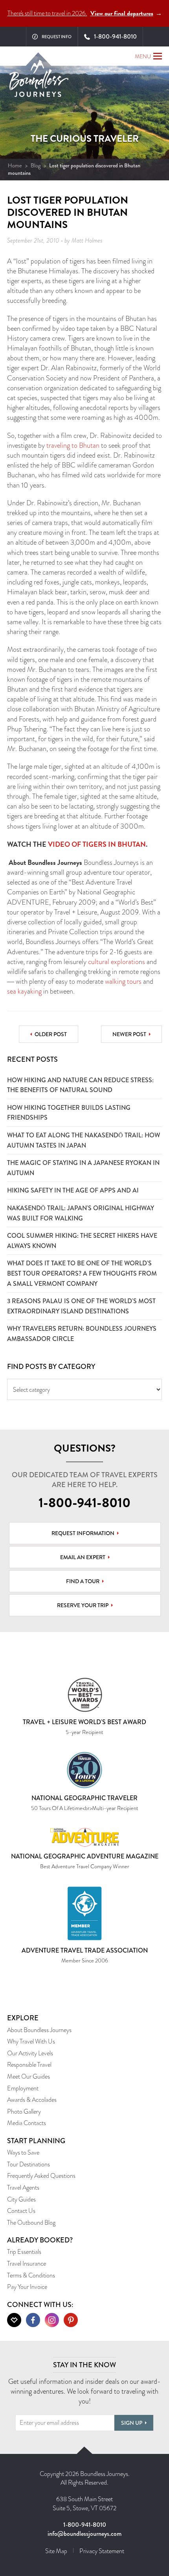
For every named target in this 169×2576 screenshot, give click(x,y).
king (36, 991)
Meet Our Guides (28, 2076)
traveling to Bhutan (73, 445)
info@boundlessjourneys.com (84, 2534)
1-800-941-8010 (84, 1503)
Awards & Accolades (32, 2100)
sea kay (17, 991)
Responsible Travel (29, 2065)
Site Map (56, 2551)
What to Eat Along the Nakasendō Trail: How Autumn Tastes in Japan (84, 1140)
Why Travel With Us (31, 2041)
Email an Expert (83, 1557)
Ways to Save (23, 2152)
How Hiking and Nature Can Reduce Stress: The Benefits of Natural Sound (80, 1085)
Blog (36, 165)
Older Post (51, 1034)
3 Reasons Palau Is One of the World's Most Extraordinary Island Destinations (81, 1306)
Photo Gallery (24, 2111)
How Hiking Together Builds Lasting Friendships (69, 1113)
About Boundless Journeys (39, 2030)
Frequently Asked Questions (41, 2176)
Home (15, 165)
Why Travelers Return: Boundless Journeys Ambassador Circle (82, 1334)
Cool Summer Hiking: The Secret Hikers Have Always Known (82, 1241)
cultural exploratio (113, 962)
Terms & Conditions (31, 2275)
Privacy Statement (102, 2551)
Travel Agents (23, 2187)
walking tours (123, 981)
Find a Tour (83, 1581)
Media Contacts (27, 2123)
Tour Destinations (28, 2164)
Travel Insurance (27, 2264)
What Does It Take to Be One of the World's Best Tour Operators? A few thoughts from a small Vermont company (82, 1273)
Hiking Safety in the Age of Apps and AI (73, 1190)
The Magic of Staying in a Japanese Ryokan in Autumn (83, 1168)
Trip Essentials (24, 2252)
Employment (23, 2088)
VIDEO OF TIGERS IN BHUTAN (97, 844)
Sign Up (132, 2423)
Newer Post (129, 1034)
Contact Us (21, 2211)
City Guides (21, 2199)
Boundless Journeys (39, 81)
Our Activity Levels (30, 2053)
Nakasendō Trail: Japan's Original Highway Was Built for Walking (81, 1213)
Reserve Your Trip (83, 1605)
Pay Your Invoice (27, 2287)
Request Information (83, 1533)
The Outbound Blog (31, 2223)
